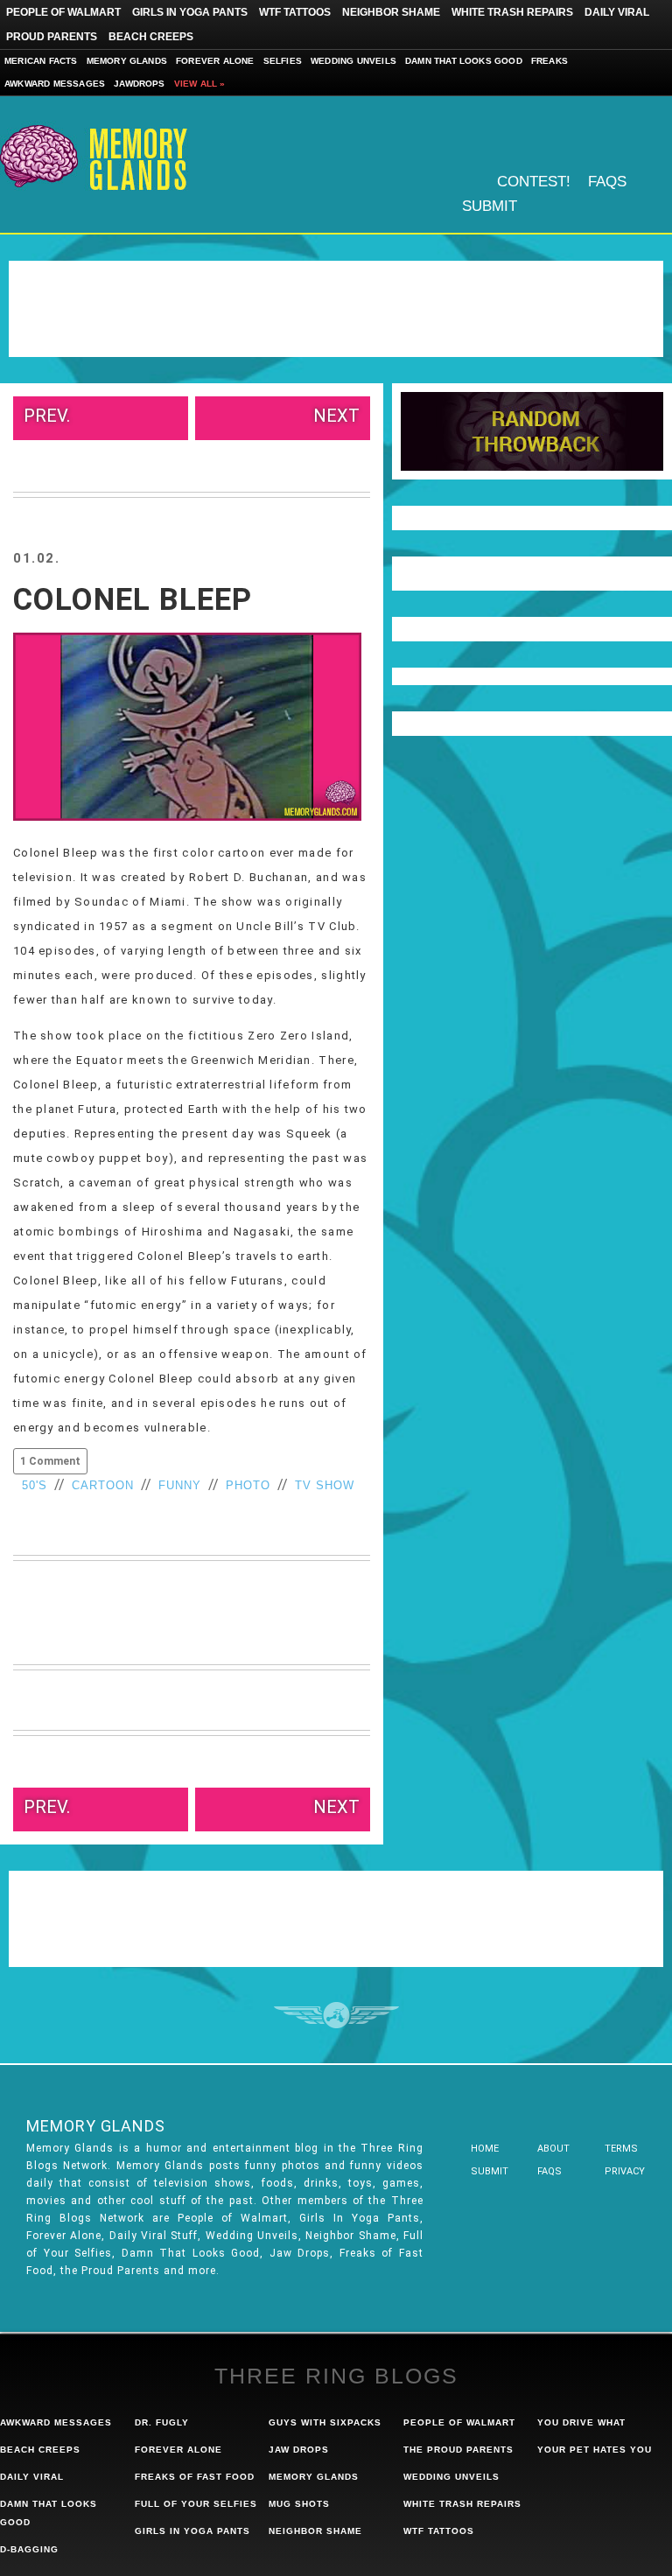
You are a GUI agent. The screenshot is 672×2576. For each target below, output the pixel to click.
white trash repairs (462, 2504)
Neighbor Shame (391, 12)
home (485, 2149)
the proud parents (458, 2450)
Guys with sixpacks (325, 2422)
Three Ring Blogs (336, 2376)
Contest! (534, 182)
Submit (490, 206)
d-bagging (29, 2549)
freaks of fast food (195, 2477)
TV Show (325, 1485)
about (553, 2149)
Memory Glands (127, 61)
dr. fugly (162, 2422)
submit (490, 2171)
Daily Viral (617, 12)
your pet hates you (595, 2450)
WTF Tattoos (295, 12)
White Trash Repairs (512, 12)
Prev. (47, 416)
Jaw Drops (299, 2450)
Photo (248, 1485)
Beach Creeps (151, 37)
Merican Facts (41, 61)
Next (336, 416)
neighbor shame (315, 2531)
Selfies (283, 61)
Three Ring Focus (336, 2015)
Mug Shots (299, 2504)
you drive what (581, 2422)
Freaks (549, 61)
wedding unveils (451, 2477)
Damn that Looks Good (464, 61)
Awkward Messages (55, 84)
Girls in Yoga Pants (190, 12)
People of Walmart (63, 12)
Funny (180, 1485)
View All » (200, 84)
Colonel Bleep (133, 600)
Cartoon (103, 1485)
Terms (621, 2149)
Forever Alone (215, 61)
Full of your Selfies (196, 2504)
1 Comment (50, 1461)
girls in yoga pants (192, 2531)
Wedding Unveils (353, 61)
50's (35, 1485)
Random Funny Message (532, 431)
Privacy (625, 2171)
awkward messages (56, 2422)
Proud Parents (52, 37)
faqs (549, 2171)
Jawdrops (140, 84)
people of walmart (459, 2422)
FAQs (607, 182)
